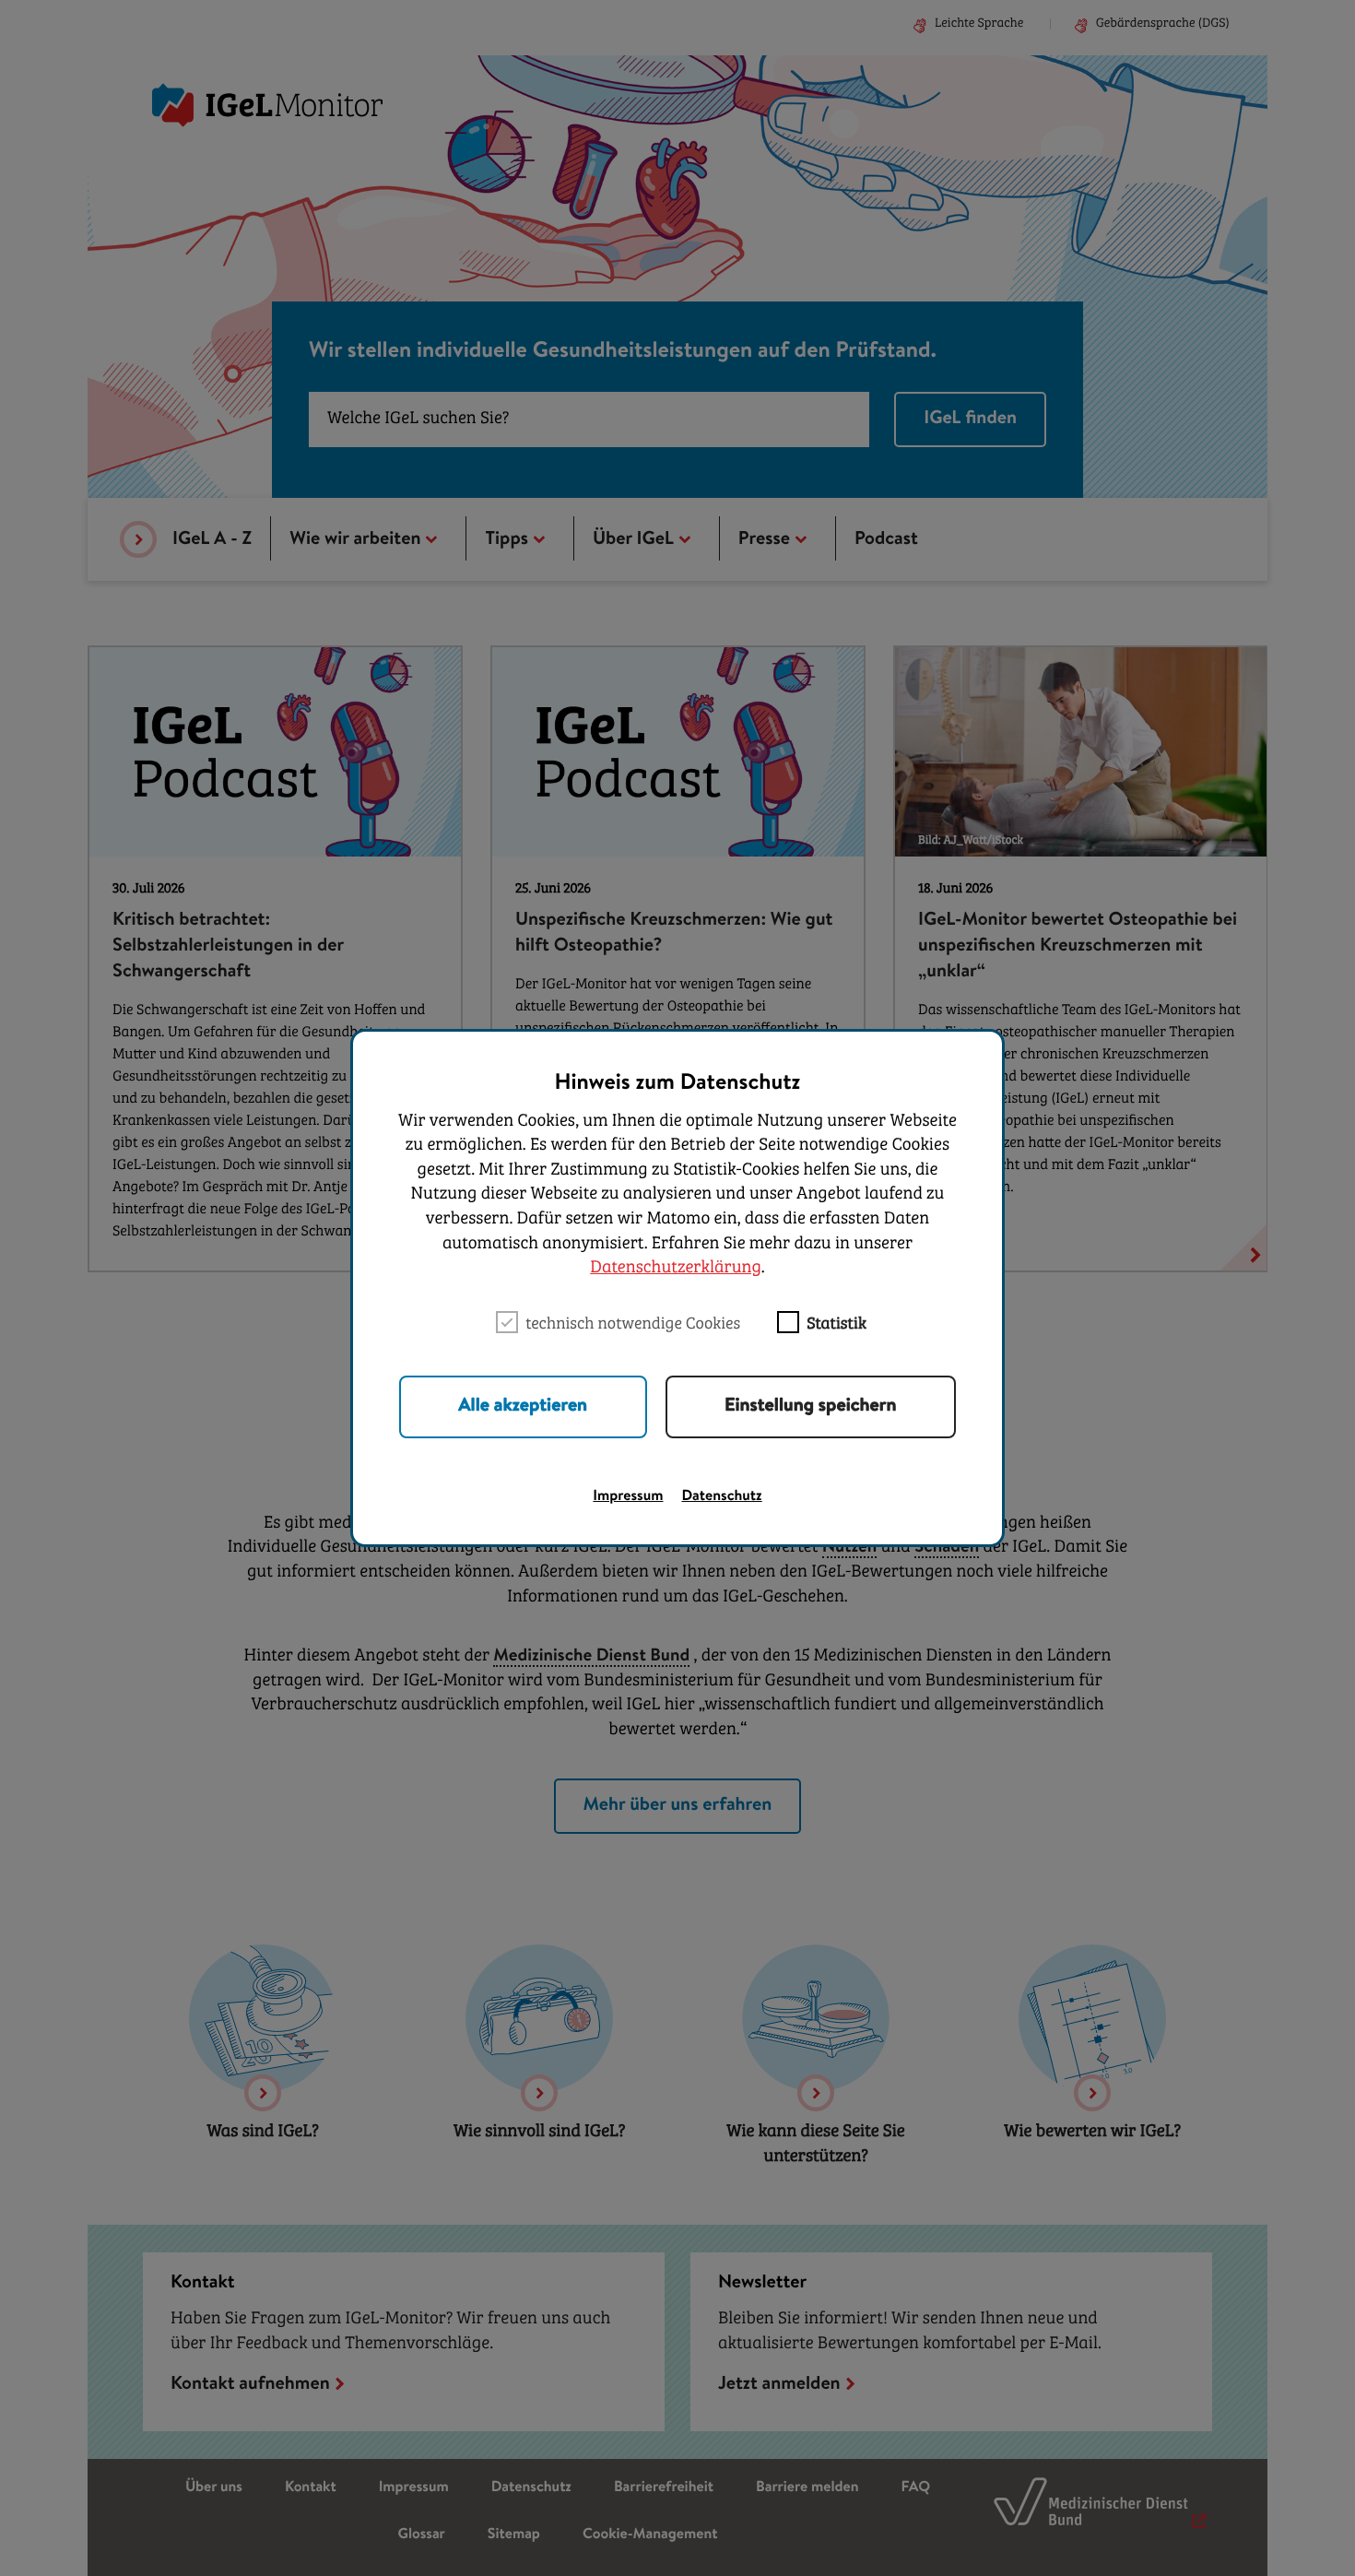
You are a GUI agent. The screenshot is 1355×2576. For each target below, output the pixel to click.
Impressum (628, 1497)
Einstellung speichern (811, 1407)
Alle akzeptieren (523, 1407)
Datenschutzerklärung (676, 1268)
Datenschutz (722, 1497)
